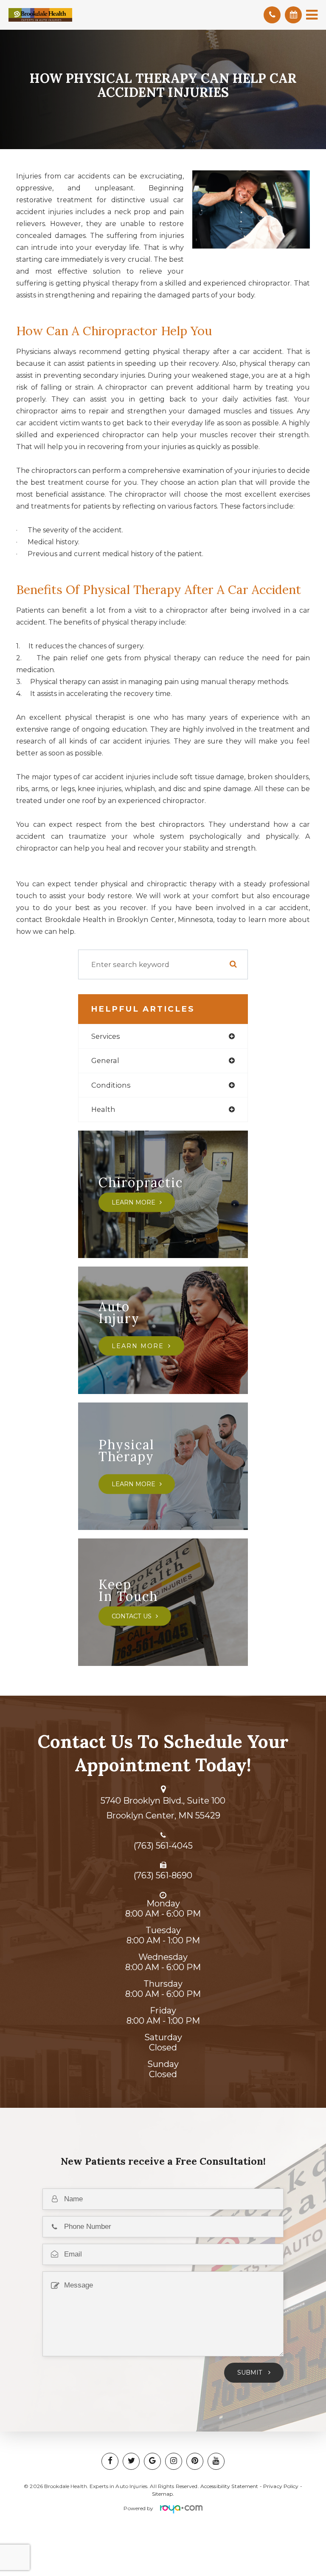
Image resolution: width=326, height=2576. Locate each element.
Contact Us (132, 1616)
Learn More (133, 1202)
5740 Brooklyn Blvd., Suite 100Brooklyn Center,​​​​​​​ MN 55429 (163, 1808)
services (106, 1036)
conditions (111, 1085)
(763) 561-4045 (163, 1846)
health (103, 1109)
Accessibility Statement (229, 2486)
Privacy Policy (281, 2486)
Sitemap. (163, 2494)
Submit (251, 2372)
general (105, 1060)
